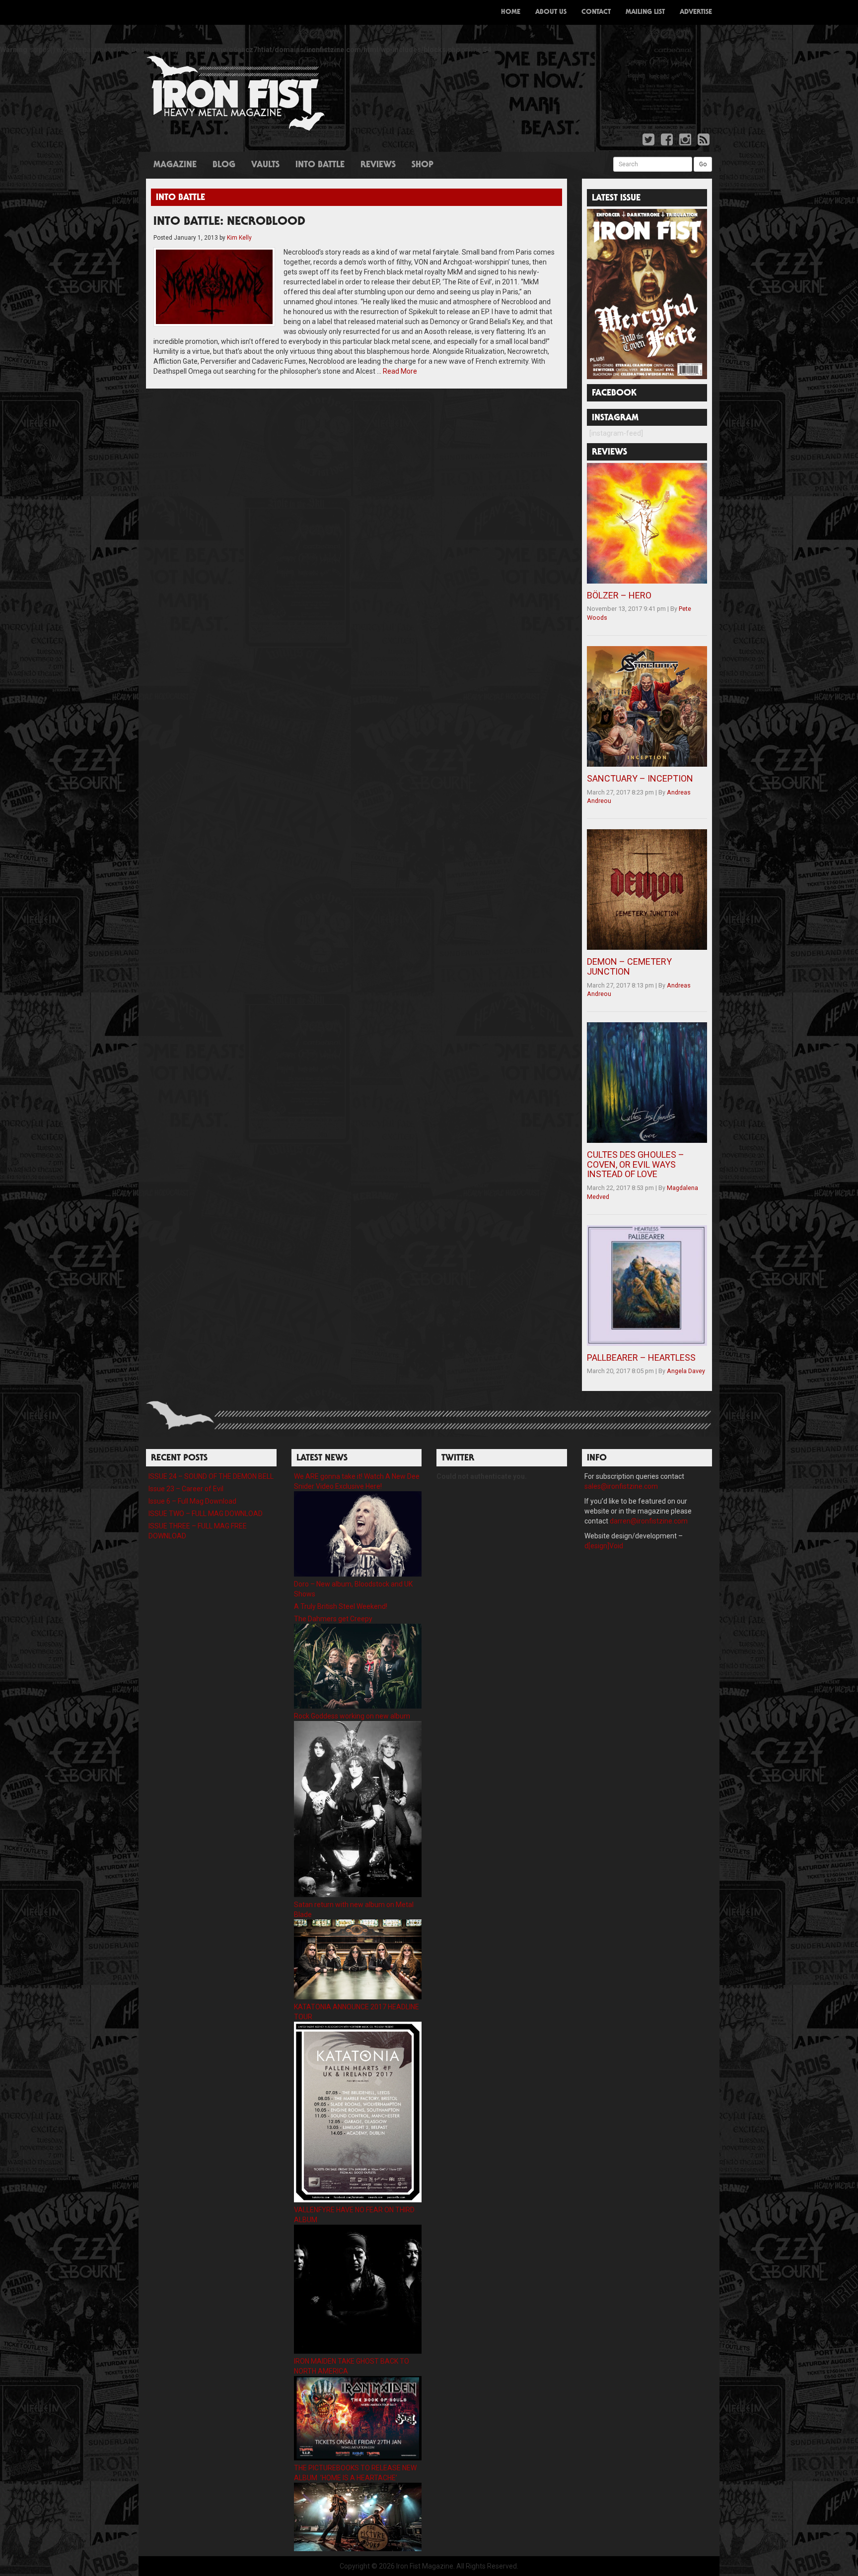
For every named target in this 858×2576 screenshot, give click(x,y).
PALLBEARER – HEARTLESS (641, 1357)
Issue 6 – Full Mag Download (192, 1501)
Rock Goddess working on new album (352, 1716)
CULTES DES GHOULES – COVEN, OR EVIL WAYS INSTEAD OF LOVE (636, 1164)
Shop (423, 165)
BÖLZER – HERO (619, 595)
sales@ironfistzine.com (621, 1486)
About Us (551, 12)
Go (703, 164)
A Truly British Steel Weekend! (341, 1606)
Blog (224, 165)
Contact (596, 12)
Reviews (378, 165)
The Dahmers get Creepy (333, 1619)
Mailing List (645, 12)
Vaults (265, 165)
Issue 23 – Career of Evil (186, 1489)
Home (511, 12)
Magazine (175, 165)
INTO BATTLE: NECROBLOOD (229, 222)
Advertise (696, 12)
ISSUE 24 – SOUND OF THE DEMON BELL (211, 1476)
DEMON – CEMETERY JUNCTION (629, 966)
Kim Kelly (239, 238)
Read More (400, 371)
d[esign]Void (604, 1546)
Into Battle (320, 165)
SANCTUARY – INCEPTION (640, 778)
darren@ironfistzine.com (649, 1521)
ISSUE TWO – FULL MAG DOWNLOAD (206, 1514)
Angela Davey (686, 1371)
